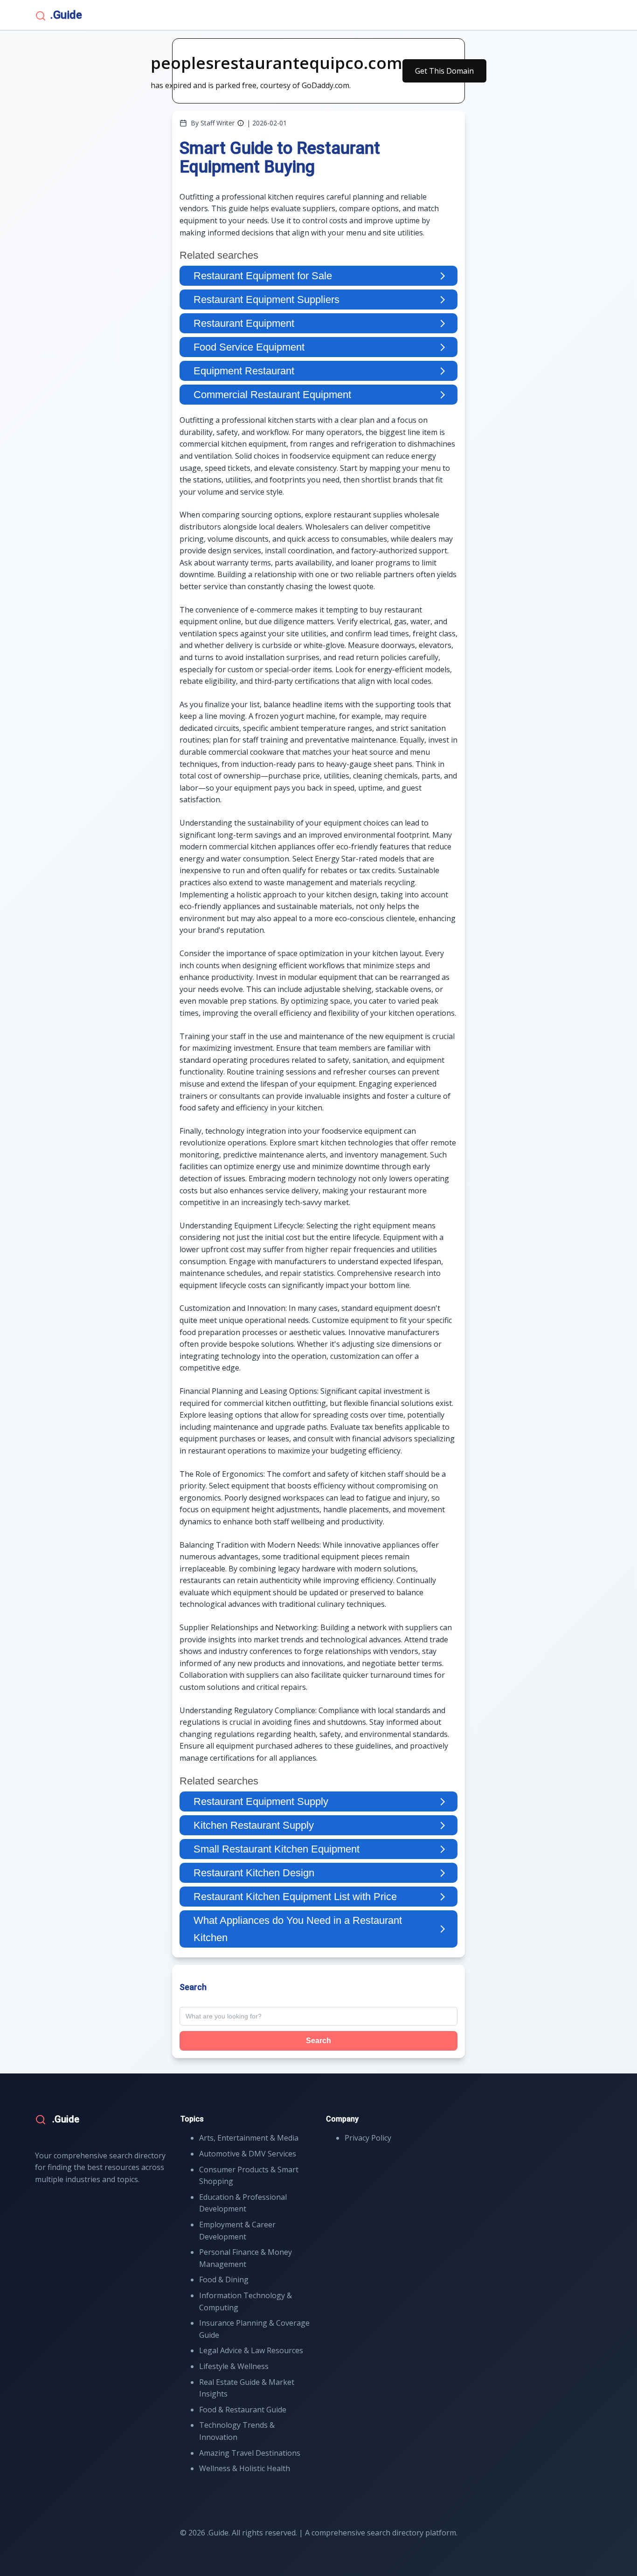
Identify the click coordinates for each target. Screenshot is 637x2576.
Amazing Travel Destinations (250, 2453)
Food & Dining (224, 2280)
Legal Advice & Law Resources (251, 2350)
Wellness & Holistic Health (245, 2468)
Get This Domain (444, 71)
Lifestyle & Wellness (234, 2366)
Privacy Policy (368, 2138)
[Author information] (241, 123)
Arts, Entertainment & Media (249, 2138)
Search (318, 2041)
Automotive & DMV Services (248, 2154)
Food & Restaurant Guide (243, 2410)
